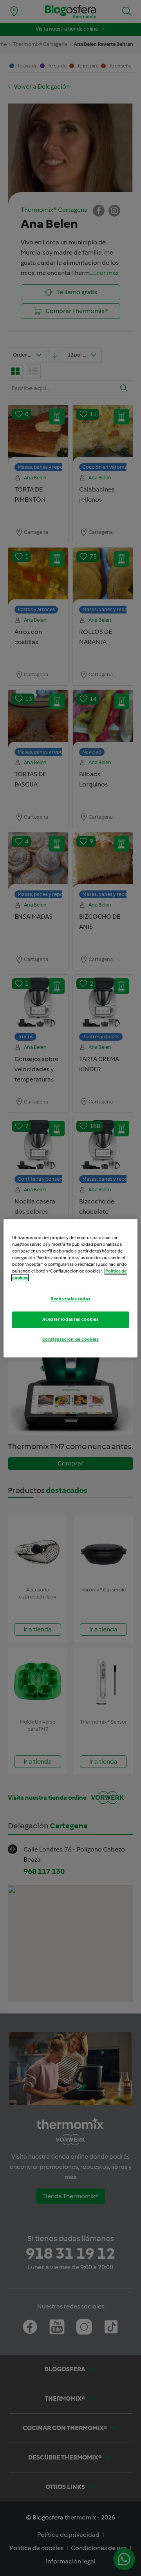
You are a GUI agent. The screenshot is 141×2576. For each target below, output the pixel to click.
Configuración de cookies (71, 1339)
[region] (70, 1288)
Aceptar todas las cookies (70, 1319)
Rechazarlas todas (70, 1299)
